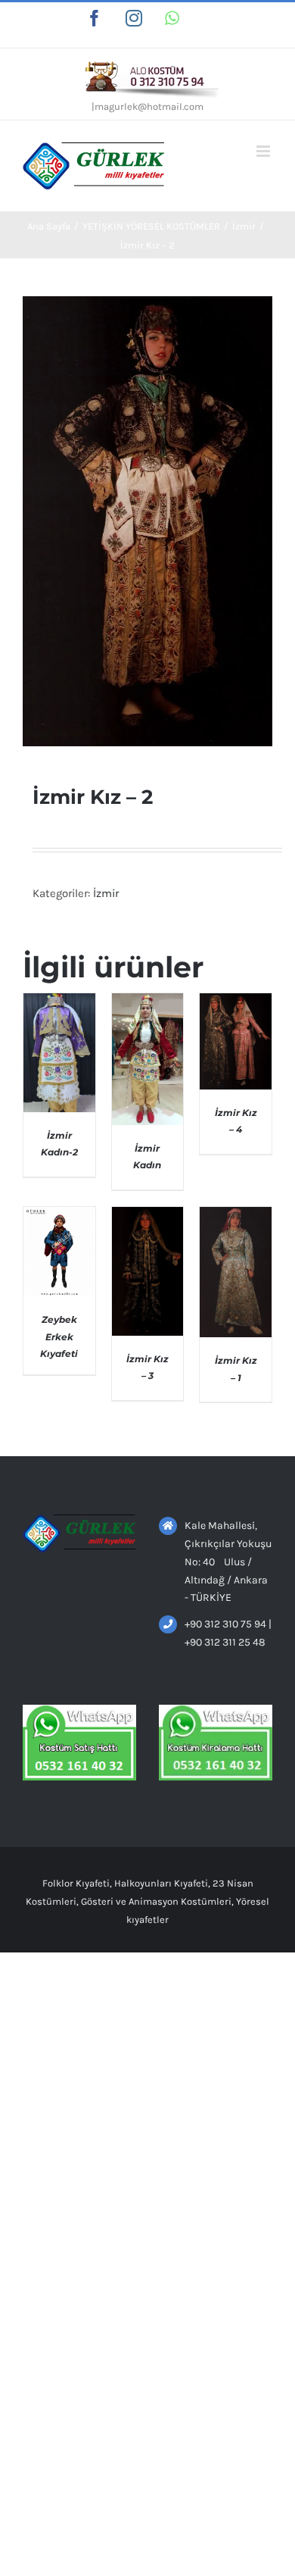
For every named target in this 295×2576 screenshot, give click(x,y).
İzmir (106, 893)
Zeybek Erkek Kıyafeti (59, 1336)
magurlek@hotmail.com (149, 106)
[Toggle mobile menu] (264, 151)
